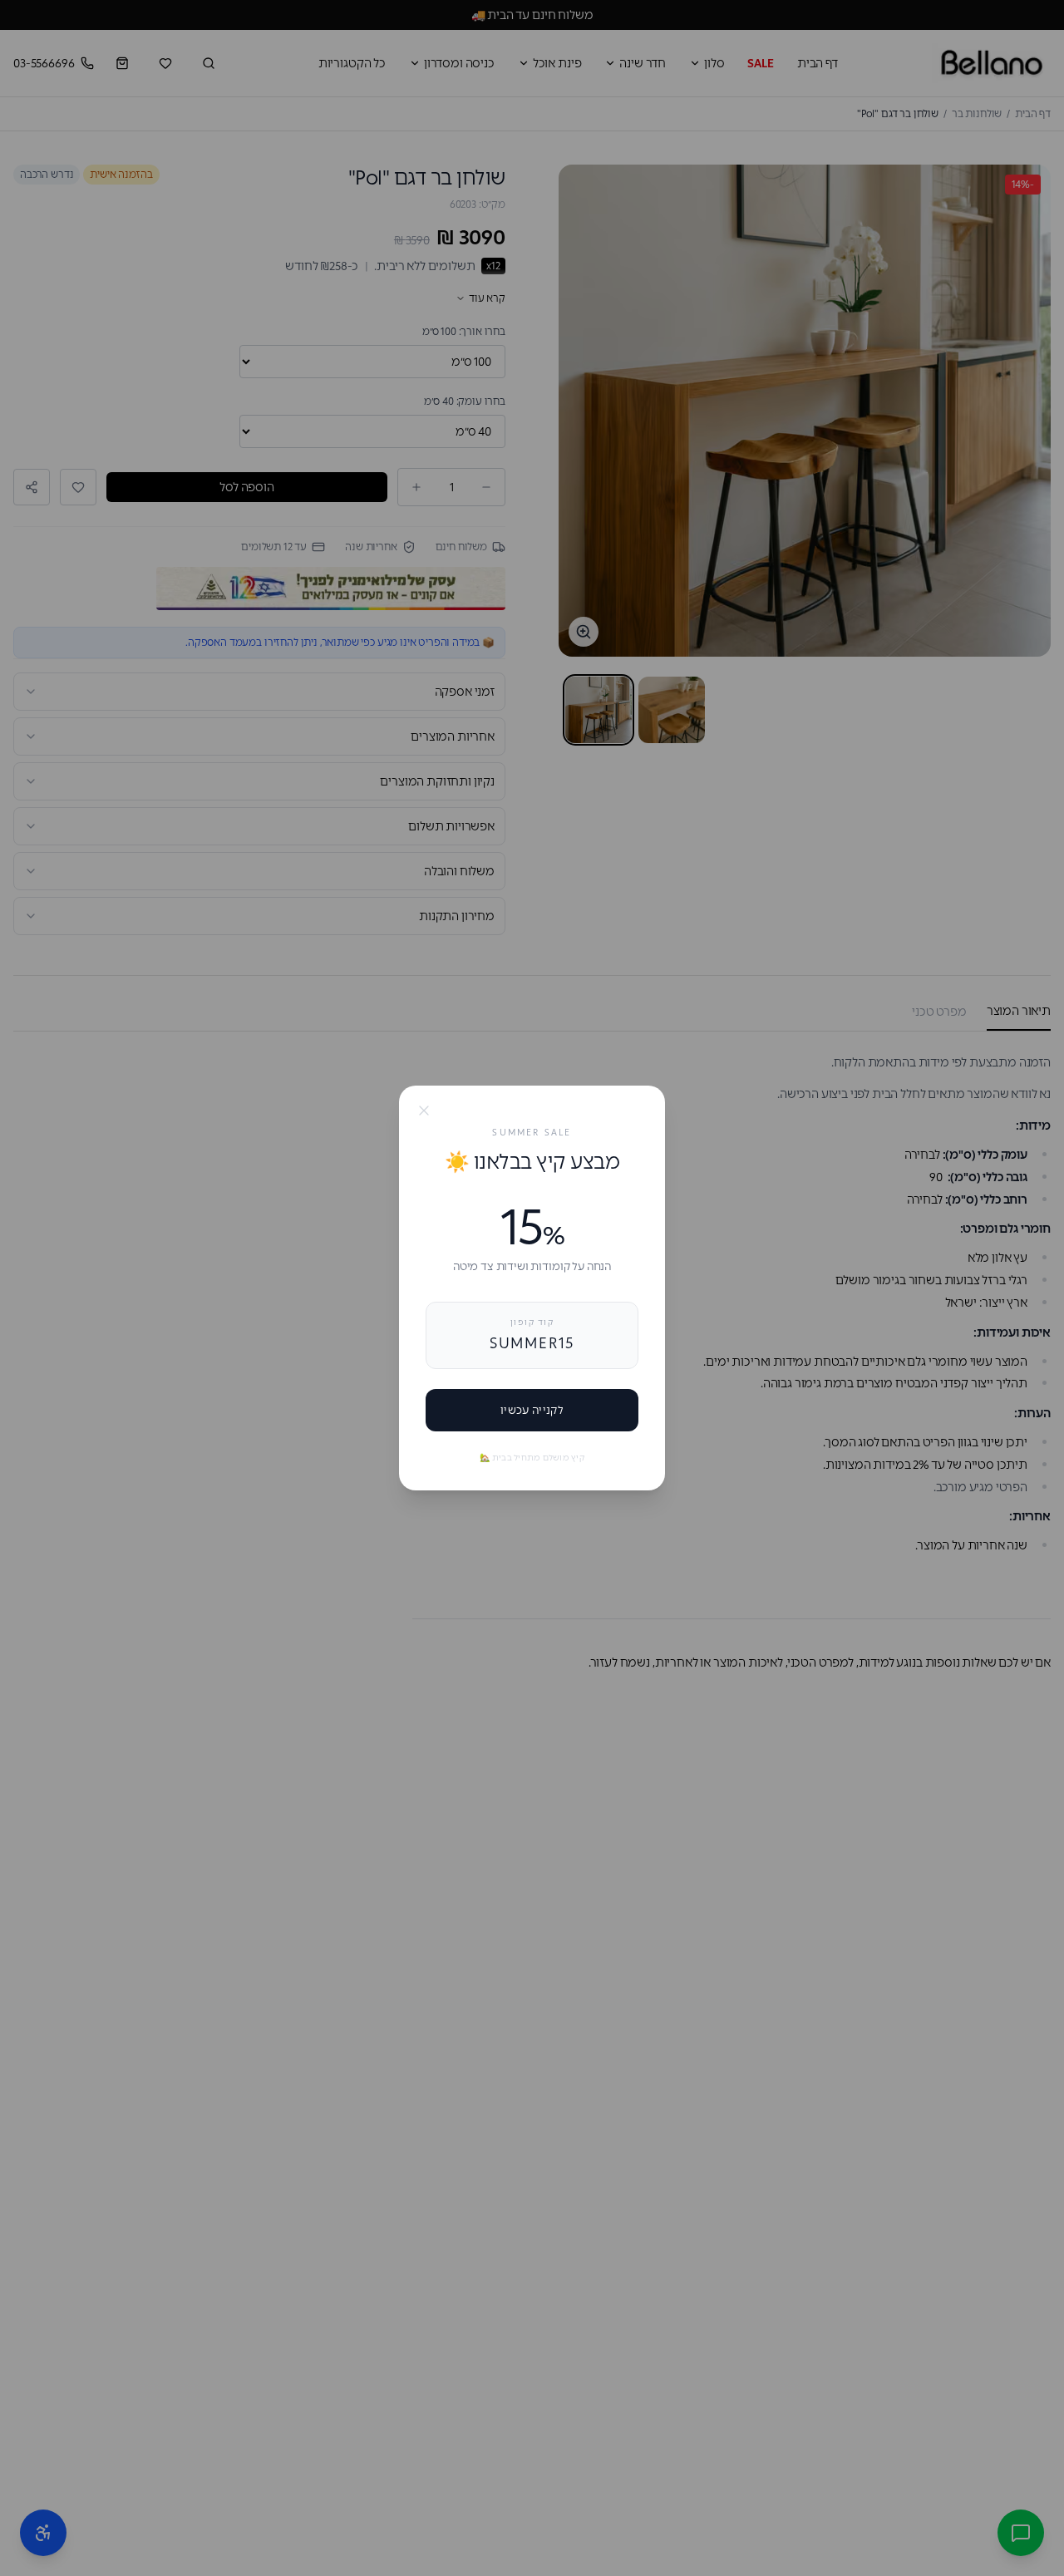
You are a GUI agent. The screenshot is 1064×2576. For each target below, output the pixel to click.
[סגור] (424, 1111)
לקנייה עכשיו (532, 1410)
